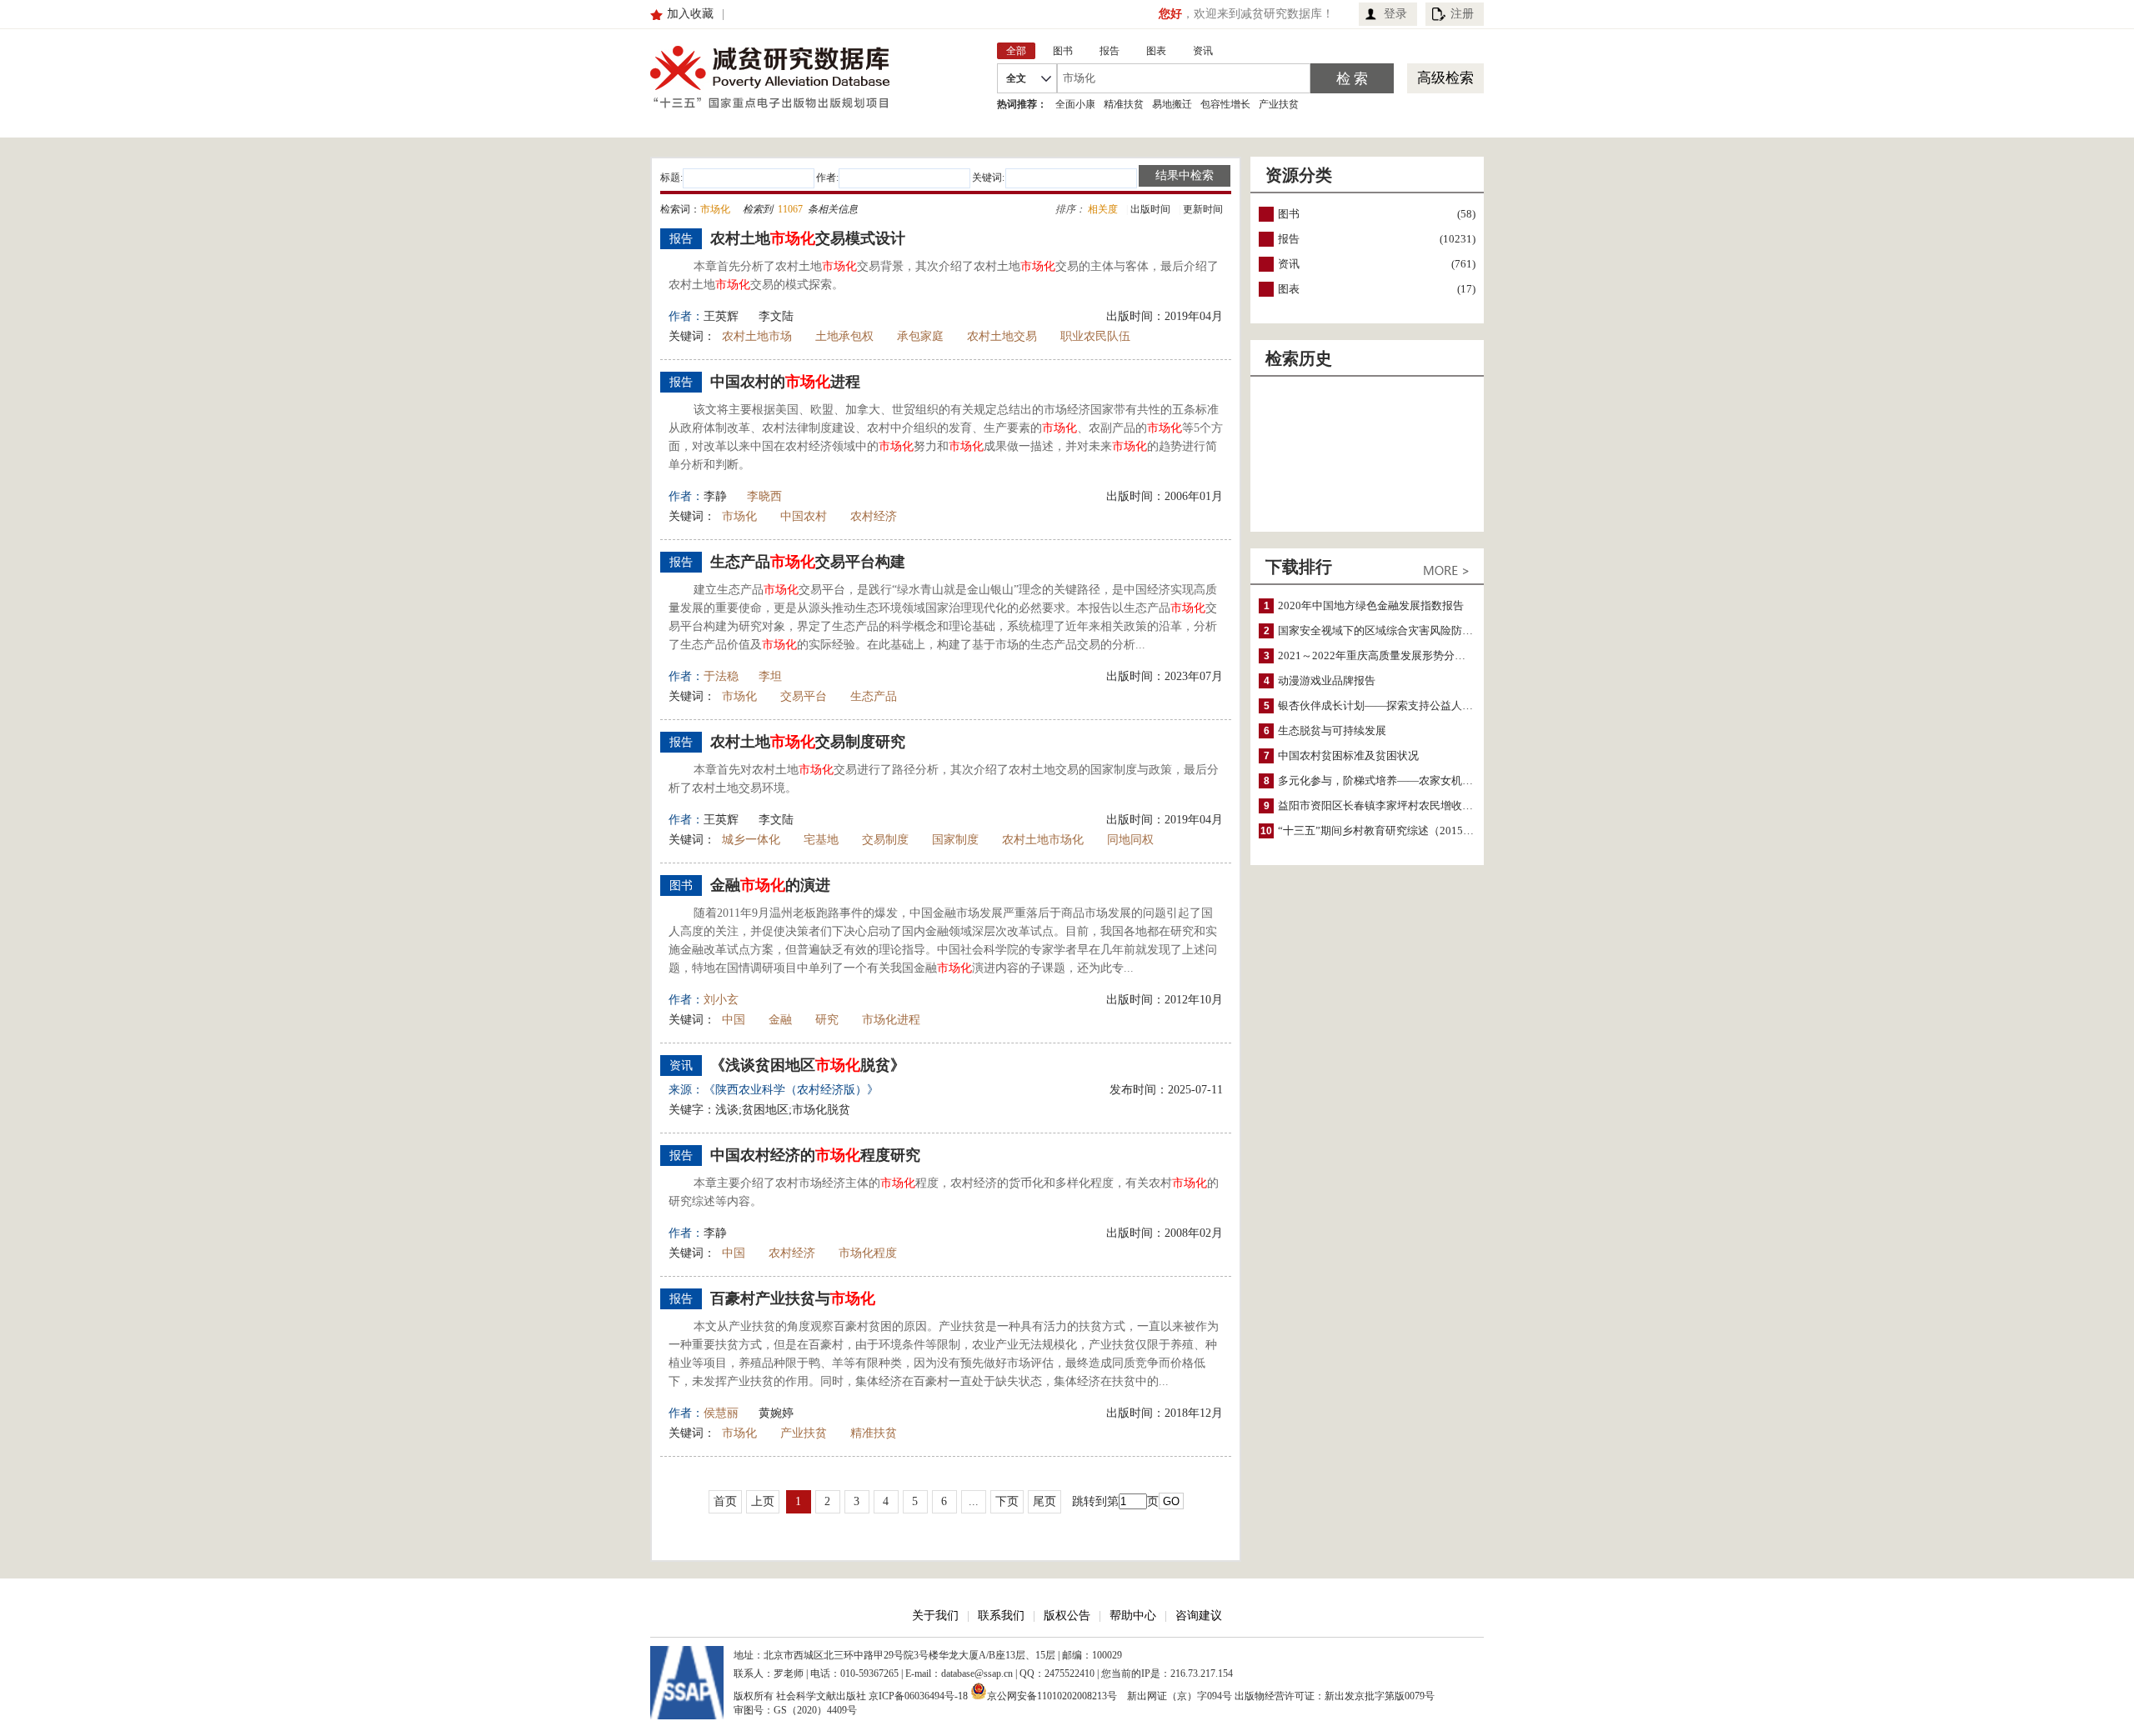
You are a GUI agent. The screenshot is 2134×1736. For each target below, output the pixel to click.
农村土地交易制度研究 (808, 742)
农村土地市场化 (1043, 840)
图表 (1289, 289)
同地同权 (1130, 840)
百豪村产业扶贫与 (793, 1298)
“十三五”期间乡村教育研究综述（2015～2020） (1393, 830)
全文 (1016, 78)
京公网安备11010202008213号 (1052, 1695)
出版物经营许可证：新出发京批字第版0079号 (1335, 1696)
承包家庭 (920, 336)
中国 (734, 1020)
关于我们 (935, 1616)
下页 (1007, 1501)
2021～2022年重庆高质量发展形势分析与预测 (1388, 655)
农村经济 (874, 516)
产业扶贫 (1279, 104)
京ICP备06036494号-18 (918, 1696)
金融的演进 (770, 885)
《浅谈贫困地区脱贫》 (808, 1065)
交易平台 (804, 696)
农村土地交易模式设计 (808, 238)
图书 (1289, 214)
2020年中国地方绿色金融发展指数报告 (1371, 605)
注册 (1462, 14)
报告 (1289, 239)
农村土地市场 (757, 336)
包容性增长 (1225, 104)
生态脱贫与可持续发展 (1332, 730)
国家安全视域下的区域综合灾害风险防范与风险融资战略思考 (1424, 630)
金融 (780, 1020)
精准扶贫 (1124, 104)
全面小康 (1075, 104)
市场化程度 (868, 1253)
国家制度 (955, 840)
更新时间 (1203, 209)
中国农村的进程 (785, 382)
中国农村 (804, 516)
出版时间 (1150, 209)
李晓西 (764, 496)
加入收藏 (690, 14)
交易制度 (885, 840)
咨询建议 (1199, 1616)
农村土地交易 (1002, 336)
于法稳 (721, 676)
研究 (827, 1020)
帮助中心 (1133, 1616)
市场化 (739, 516)
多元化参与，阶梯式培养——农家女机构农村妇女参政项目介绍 (1430, 780)
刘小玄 (721, 1000)
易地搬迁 (1172, 104)
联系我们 (1001, 1616)
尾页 (1044, 1501)
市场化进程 (891, 1020)
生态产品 (874, 696)
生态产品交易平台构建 (808, 562)
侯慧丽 (721, 1413)
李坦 (770, 676)
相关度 (1103, 209)
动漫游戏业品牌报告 (1327, 680)
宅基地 (821, 840)
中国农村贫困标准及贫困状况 (1348, 755)
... (974, 1501)
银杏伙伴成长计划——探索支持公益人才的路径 (1392, 705)
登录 (1395, 14)
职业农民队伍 (1095, 336)
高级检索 (1445, 78)
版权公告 (1067, 1616)
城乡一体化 (751, 840)
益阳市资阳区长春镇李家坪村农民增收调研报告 (1392, 805)
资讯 (1289, 264)
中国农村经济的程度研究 (815, 1155)
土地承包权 (844, 336)
